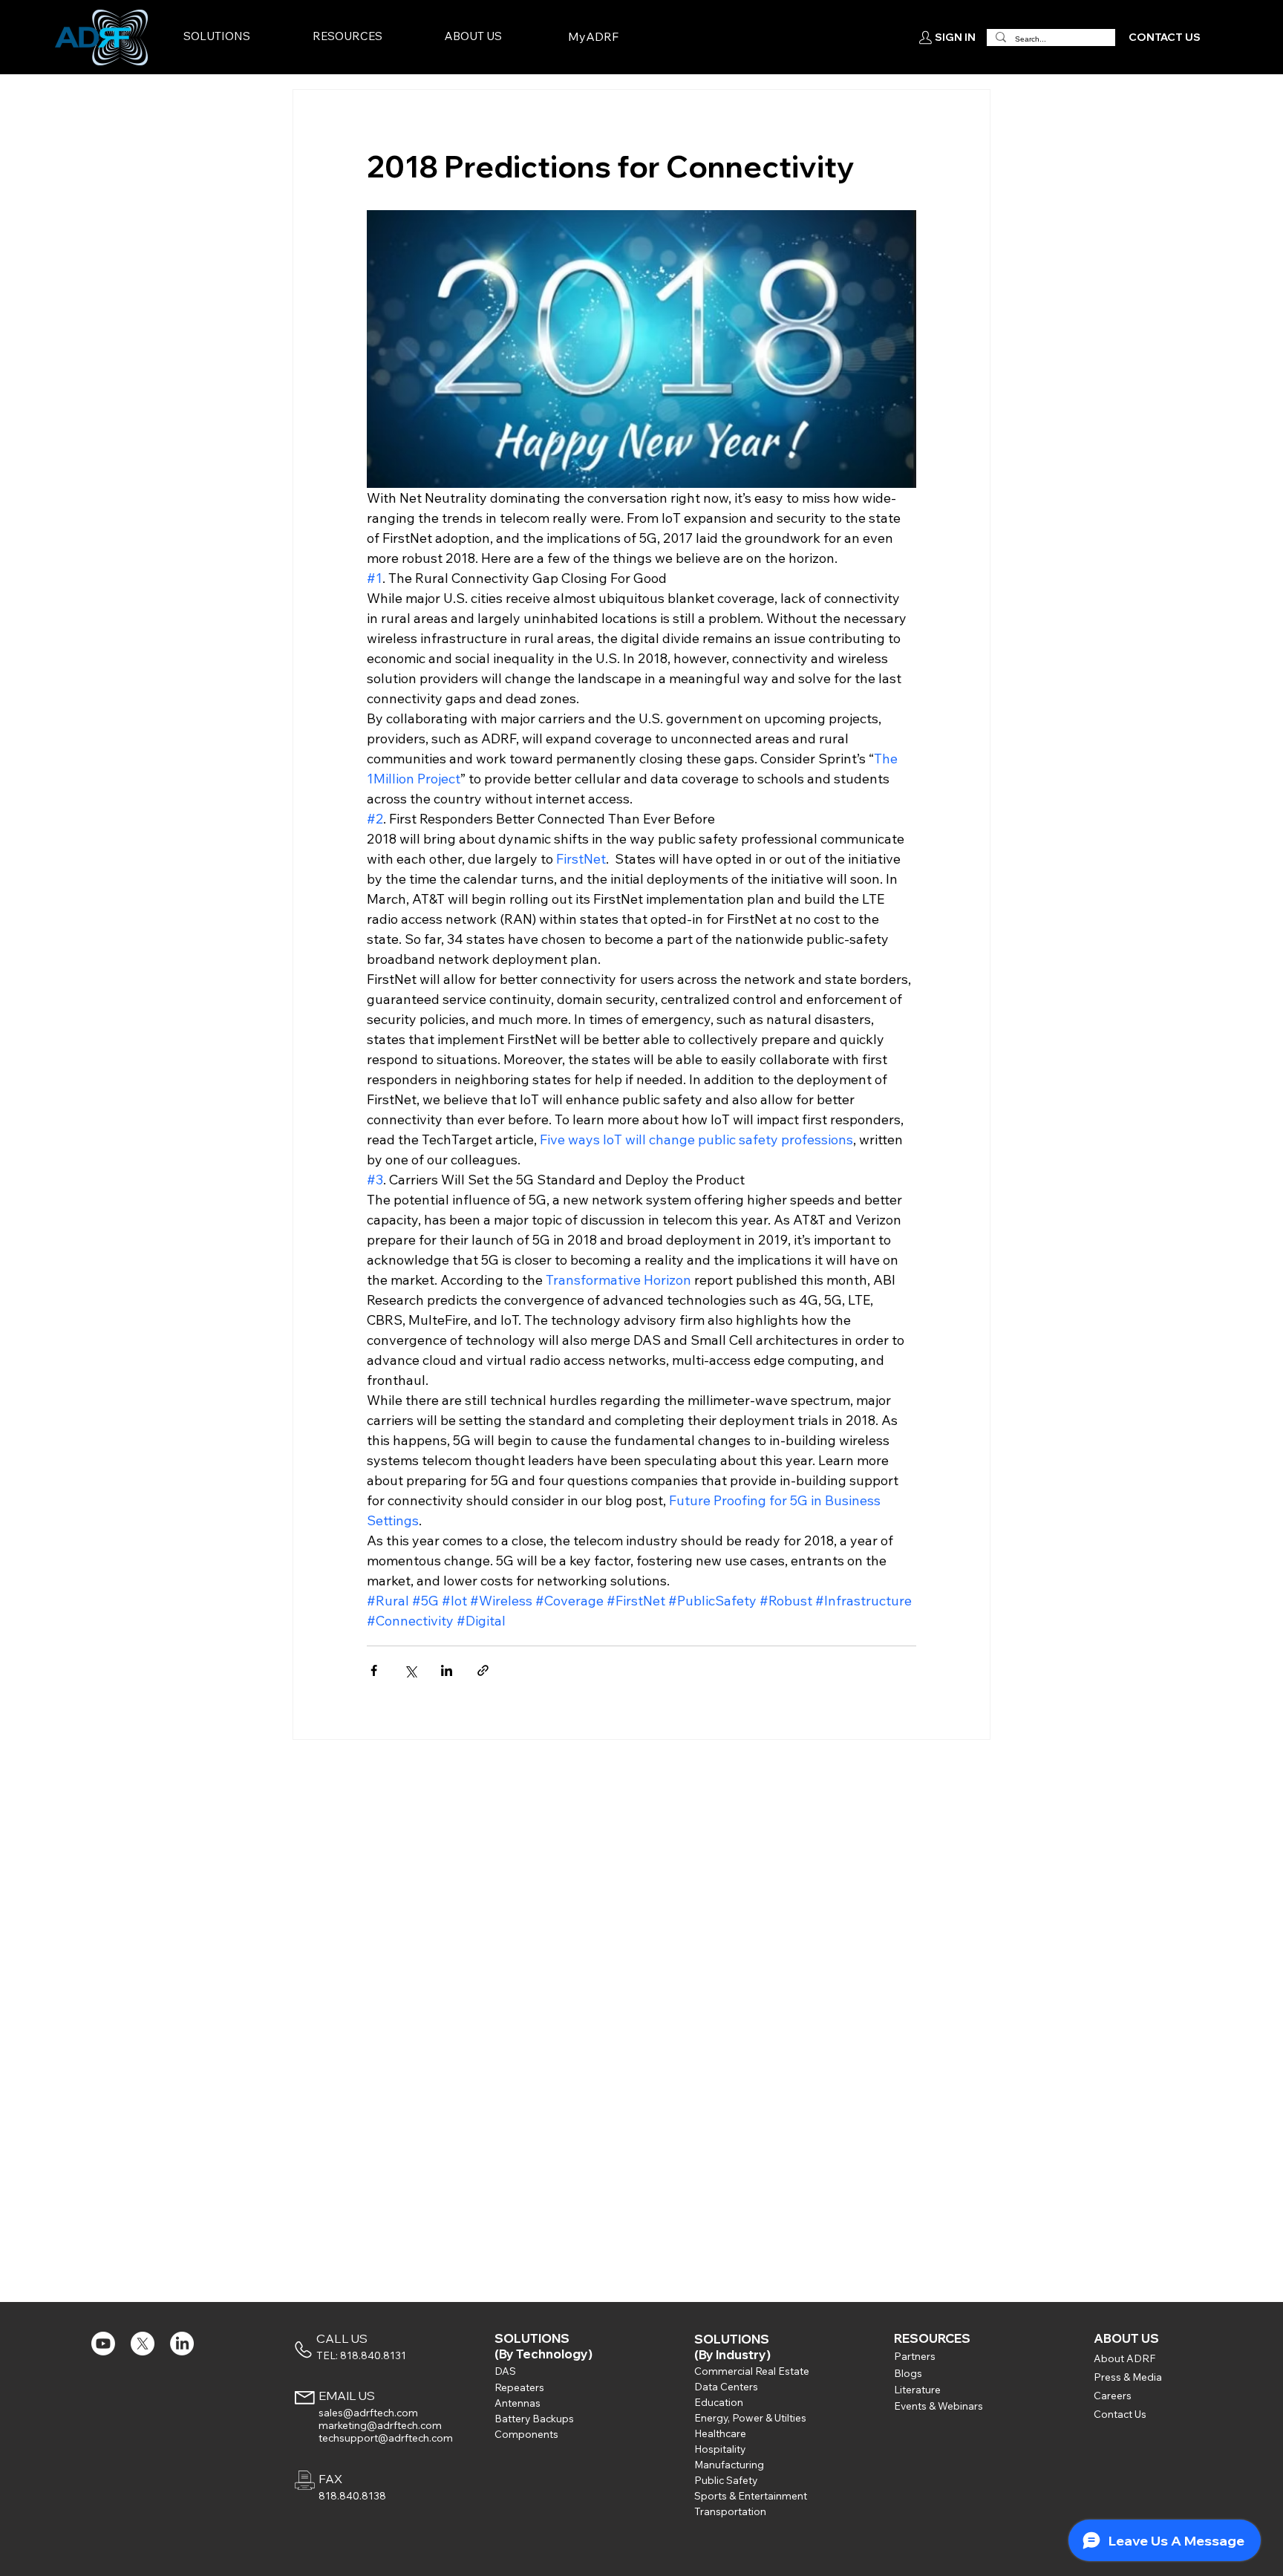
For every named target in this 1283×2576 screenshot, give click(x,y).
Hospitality (720, 2449)
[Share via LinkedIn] (447, 1670)
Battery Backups (534, 2418)
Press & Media (1128, 2377)
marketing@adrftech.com (380, 2425)
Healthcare (720, 2433)
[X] (143, 2344)
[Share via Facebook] (374, 1670)
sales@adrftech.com (368, 2412)
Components (526, 2434)
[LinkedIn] (182, 2344)
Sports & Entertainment (751, 2495)
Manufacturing (729, 2464)
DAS (505, 2371)
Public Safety (726, 2480)
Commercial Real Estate (752, 2371)
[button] (245, 37)
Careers (1113, 2395)
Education (719, 2402)
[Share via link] (483, 1670)
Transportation (730, 2511)
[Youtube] (103, 2344)
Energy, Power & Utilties (750, 2417)
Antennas (518, 2403)
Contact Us (1120, 2414)
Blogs (908, 2373)
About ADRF (1124, 2358)
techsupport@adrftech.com (386, 2438)
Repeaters (519, 2387)
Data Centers (726, 2386)
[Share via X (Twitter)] (410, 1670)
